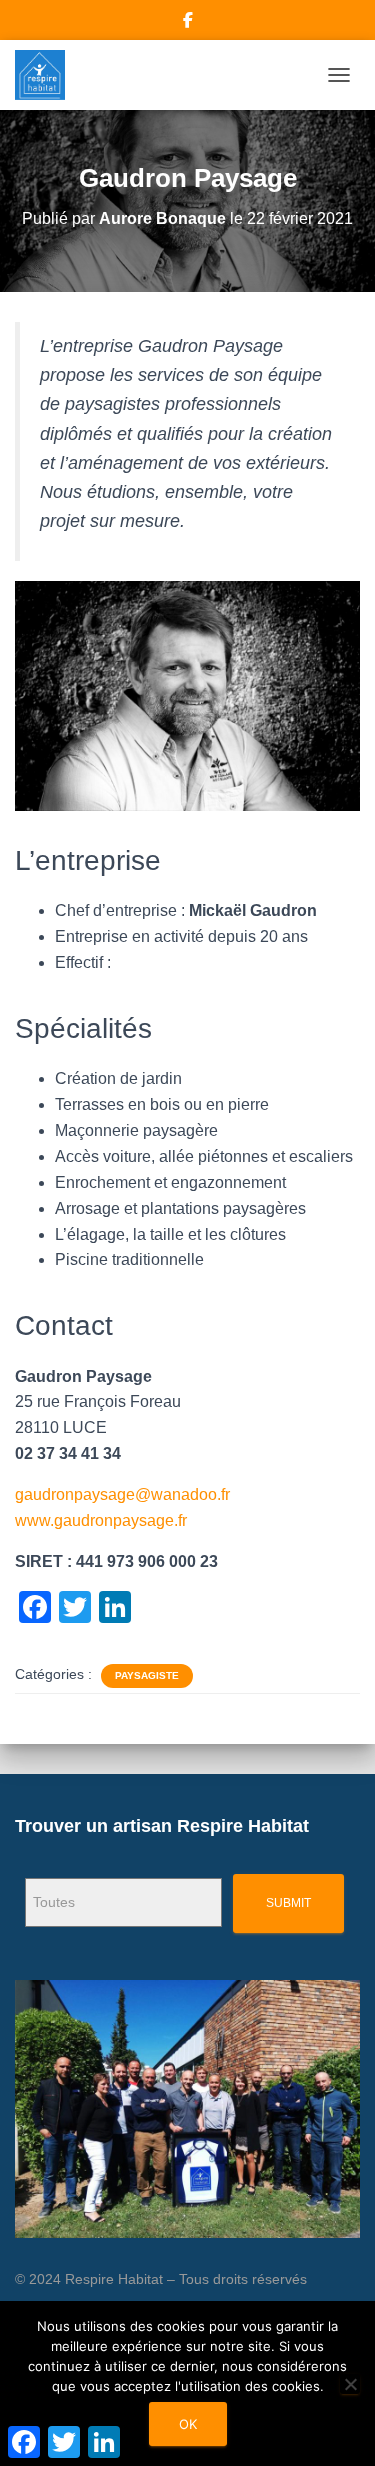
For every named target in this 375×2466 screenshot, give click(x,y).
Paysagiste (147, 1675)
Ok (188, 2424)
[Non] (350, 2384)
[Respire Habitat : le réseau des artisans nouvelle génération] (47, 75)
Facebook (188, 23)
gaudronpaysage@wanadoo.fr (122, 1494)
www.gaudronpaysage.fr (101, 1520)
